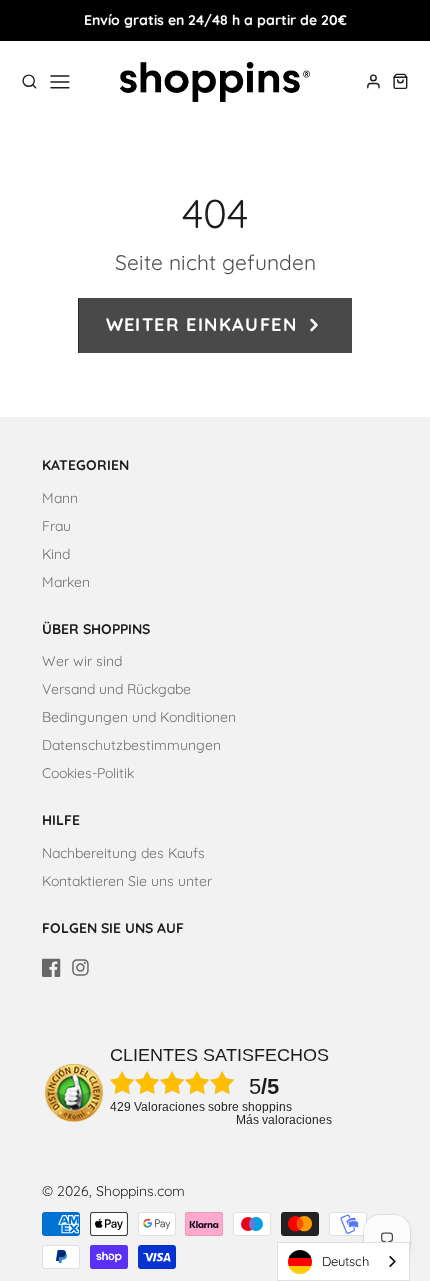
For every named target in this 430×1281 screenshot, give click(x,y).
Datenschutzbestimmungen (131, 745)
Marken (66, 582)
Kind (56, 554)
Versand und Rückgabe (116, 689)
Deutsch (345, 1261)
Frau (56, 526)
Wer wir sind (82, 661)
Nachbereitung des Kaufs (123, 853)
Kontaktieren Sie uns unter (127, 881)
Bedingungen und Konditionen (139, 717)
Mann (60, 498)
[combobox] (343, 1261)
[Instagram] (80, 967)
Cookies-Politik (88, 773)
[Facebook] (51, 967)
